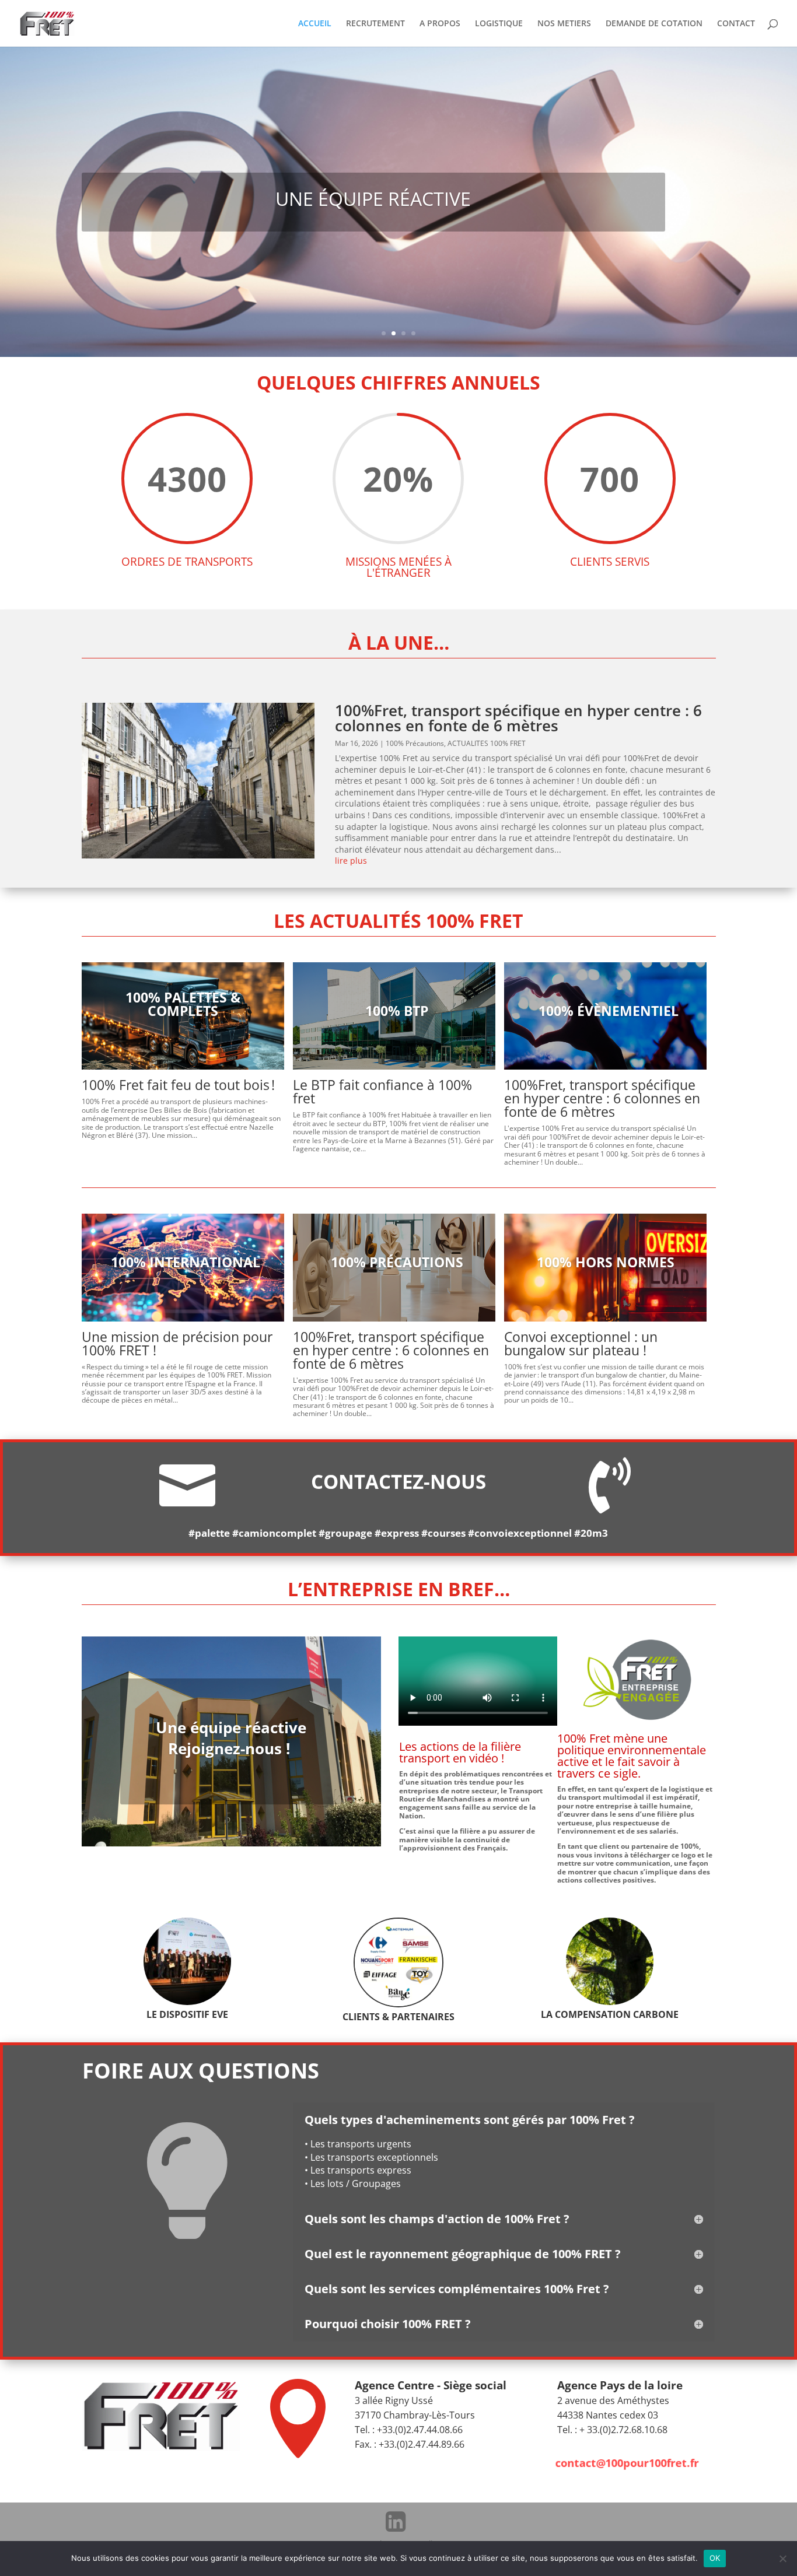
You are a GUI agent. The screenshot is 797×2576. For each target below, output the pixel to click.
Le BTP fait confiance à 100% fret (382, 1091)
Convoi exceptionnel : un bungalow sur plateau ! (581, 1343)
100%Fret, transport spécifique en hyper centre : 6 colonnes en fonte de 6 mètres (518, 718)
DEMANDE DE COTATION (654, 24)
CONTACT (736, 24)
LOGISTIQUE (499, 24)
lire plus (351, 861)
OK (715, 2558)
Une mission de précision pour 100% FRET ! (177, 1343)
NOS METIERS (564, 24)
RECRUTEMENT (375, 24)
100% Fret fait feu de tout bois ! (182, 1085)
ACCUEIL (315, 24)
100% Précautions (415, 743)
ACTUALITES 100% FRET (487, 743)
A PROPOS (440, 24)
